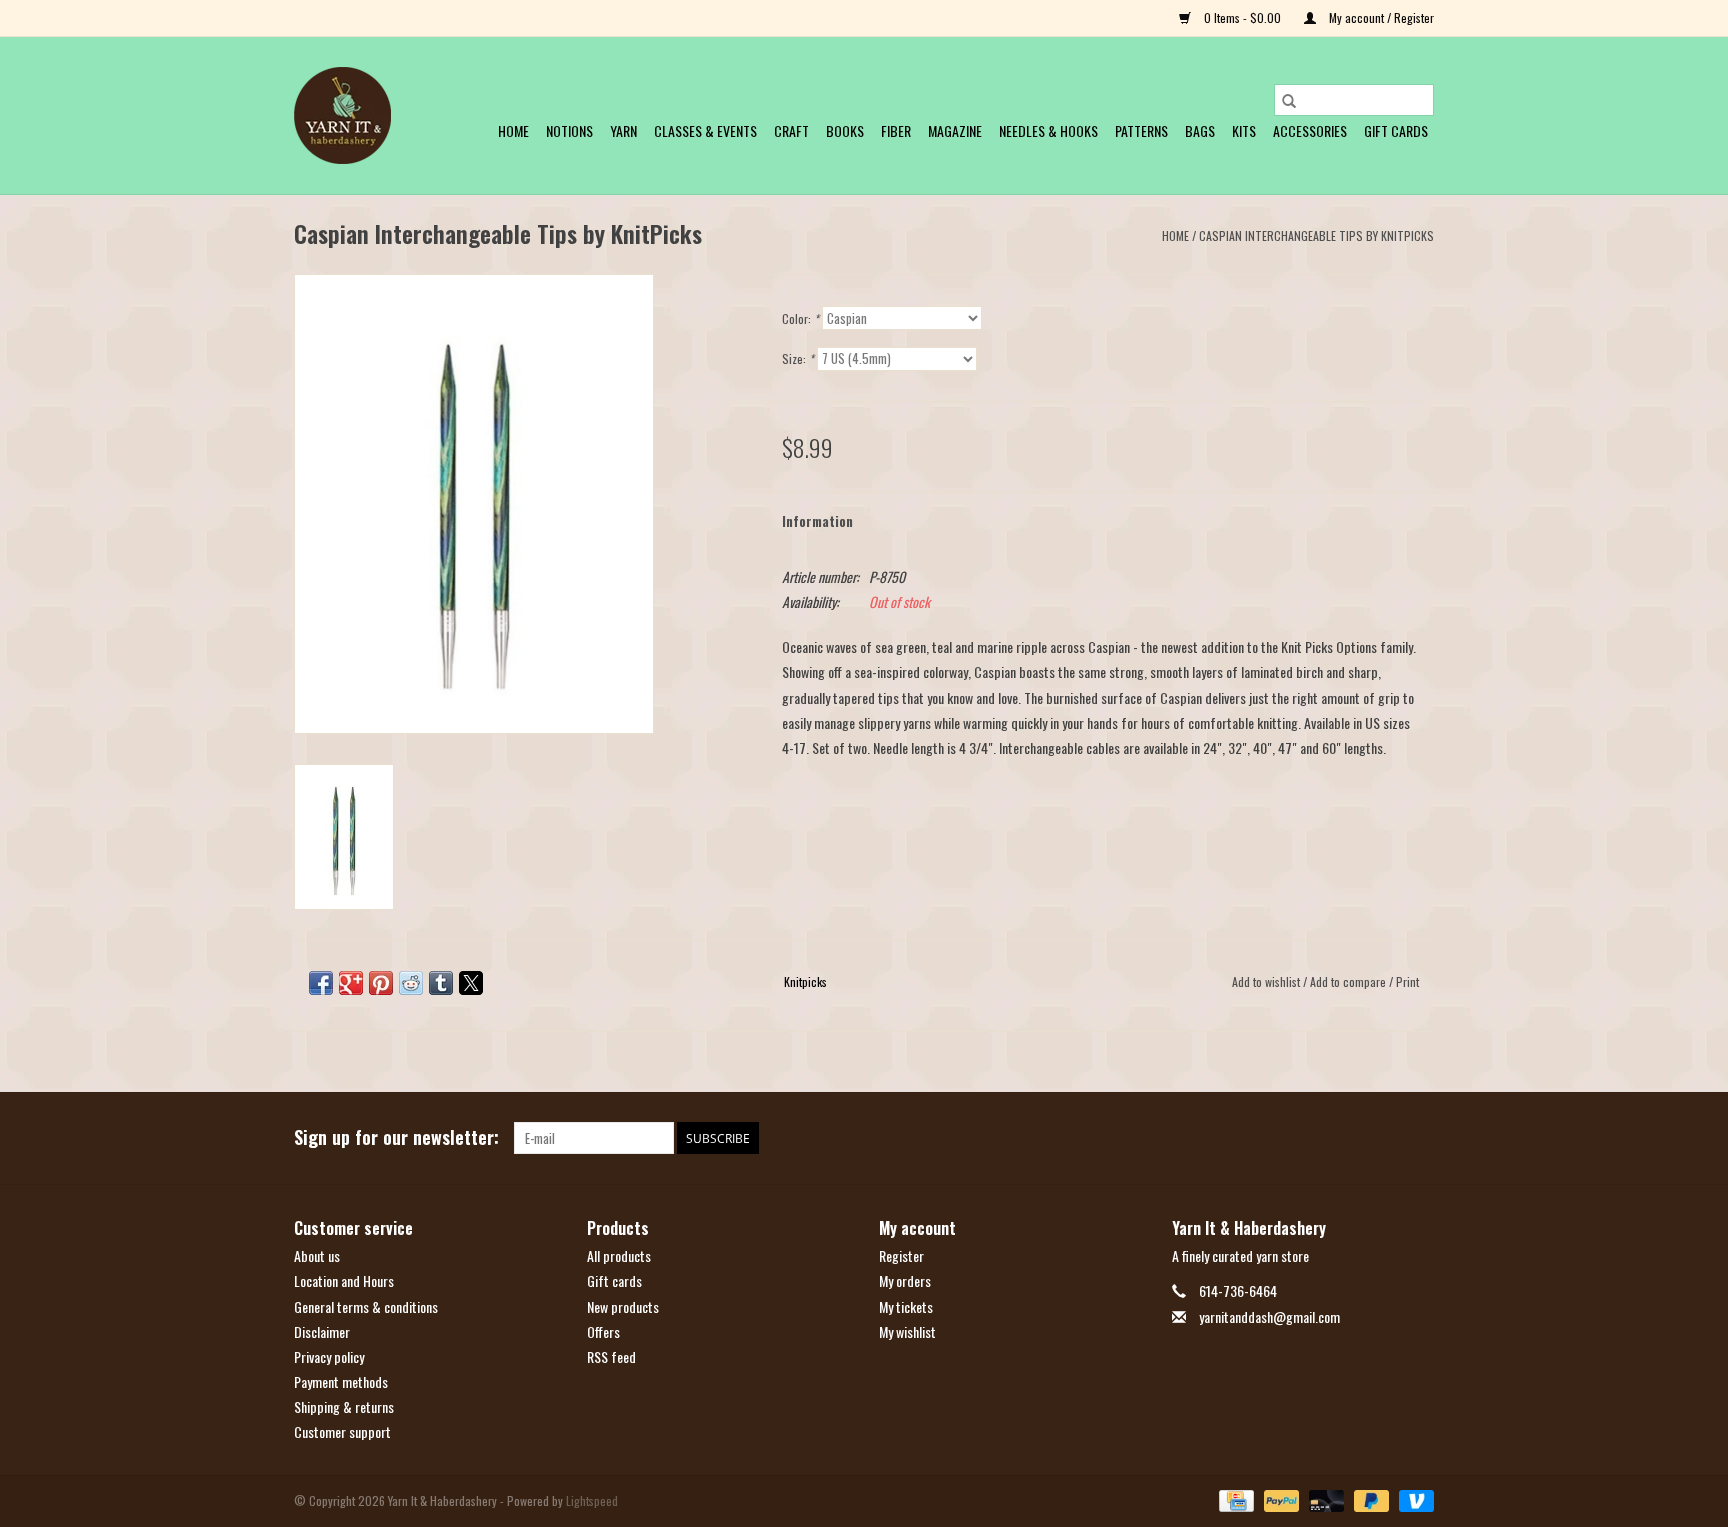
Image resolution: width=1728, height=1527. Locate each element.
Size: (798, 358)
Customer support (342, 1431)
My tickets (906, 1306)
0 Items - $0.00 (1242, 17)
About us (317, 1255)
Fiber (896, 130)
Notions (569, 130)
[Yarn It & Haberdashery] (342, 115)
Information (817, 520)
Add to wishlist (1267, 981)
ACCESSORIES (1310, 130)
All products (619, 1255)
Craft (791, 130)
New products (623, 1306)
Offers (603, 1331)
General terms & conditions (366, 1306)
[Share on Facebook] (321, 983)
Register (901, 1255)
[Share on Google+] (351, 983)
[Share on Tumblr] (441, 983)
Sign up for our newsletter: (396, 1137)
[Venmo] (1413, 1498)
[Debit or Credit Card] (1324, 1498)
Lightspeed (592, 1500)
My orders (905, 1280)
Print (1407, 981)
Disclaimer (322, 1331)
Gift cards (1396, 130)
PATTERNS (1141, 130)
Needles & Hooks (1048, 130)
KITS (1244, 130)
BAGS (1200, 130)
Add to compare (1349, 981)
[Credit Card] (1234, 1498)
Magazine (955, 130)
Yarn (623, 130)
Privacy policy (329, 1356)
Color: (800, 318)
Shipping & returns (344, 1406)
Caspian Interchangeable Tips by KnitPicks (1316, 235)
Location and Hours (344, 1280)
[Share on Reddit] (411, 983)
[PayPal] (1279, 1498)
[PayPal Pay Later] (1369, 1498)
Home (513, 130)
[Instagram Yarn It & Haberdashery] (1418, 1138)
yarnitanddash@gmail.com (1269, 1316)
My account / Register (1380, 17)
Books (845, 130)
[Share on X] (471, 983)
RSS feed (611, 1356)
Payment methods (341, 1381)
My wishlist (907, 1331)
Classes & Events (705, 130)
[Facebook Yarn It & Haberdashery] (1383, 1138)
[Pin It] (381, 983)
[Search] (1289, 100)
